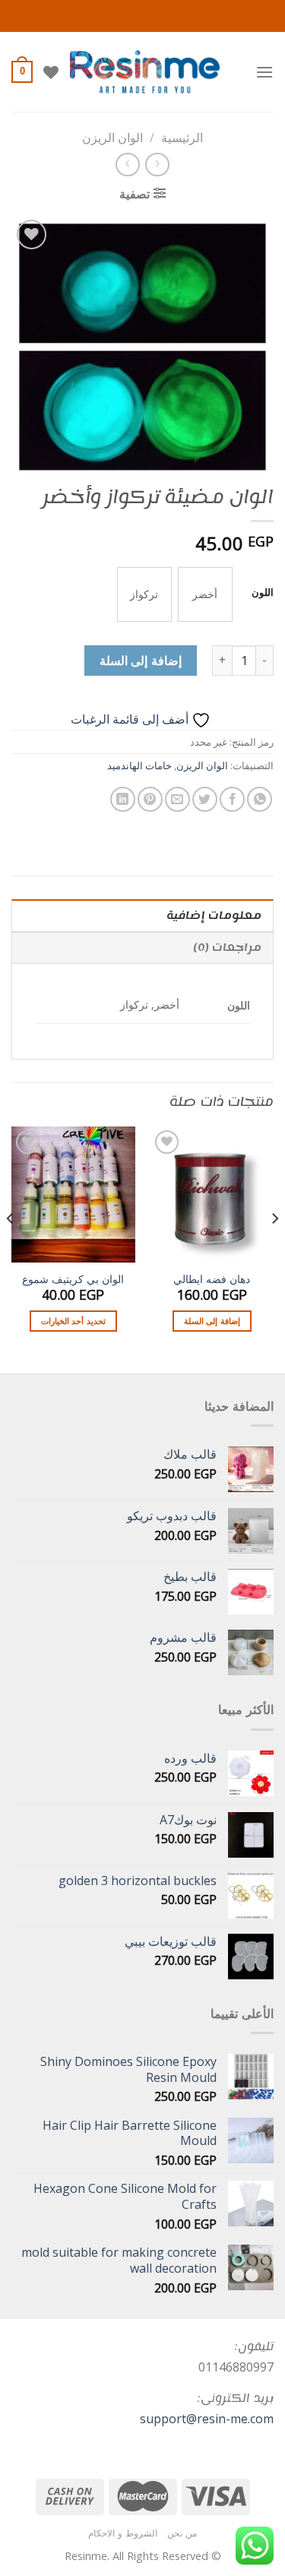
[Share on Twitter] (205, 799)
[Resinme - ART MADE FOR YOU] (145, 72)
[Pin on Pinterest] (150, 799)
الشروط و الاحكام (122, 2533)
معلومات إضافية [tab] (214, 916)
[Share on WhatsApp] (260, 799)
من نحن (182, 2533)
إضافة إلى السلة (141, 661)
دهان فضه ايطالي (212, 1279)
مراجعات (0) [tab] (227, 947)
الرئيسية (182, 138)
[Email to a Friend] (177, 799)
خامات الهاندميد (139, 765)
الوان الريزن (112, 138)
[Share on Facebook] (232, 799)
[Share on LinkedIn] (123, 799)
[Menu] (264, 72)
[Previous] (274, 1248)
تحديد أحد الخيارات (73, 1321)
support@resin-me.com (207, 2419)
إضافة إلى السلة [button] (212, 1321)
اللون (263, 593)
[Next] (11, 1248)
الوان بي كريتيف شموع (73, 1279)
